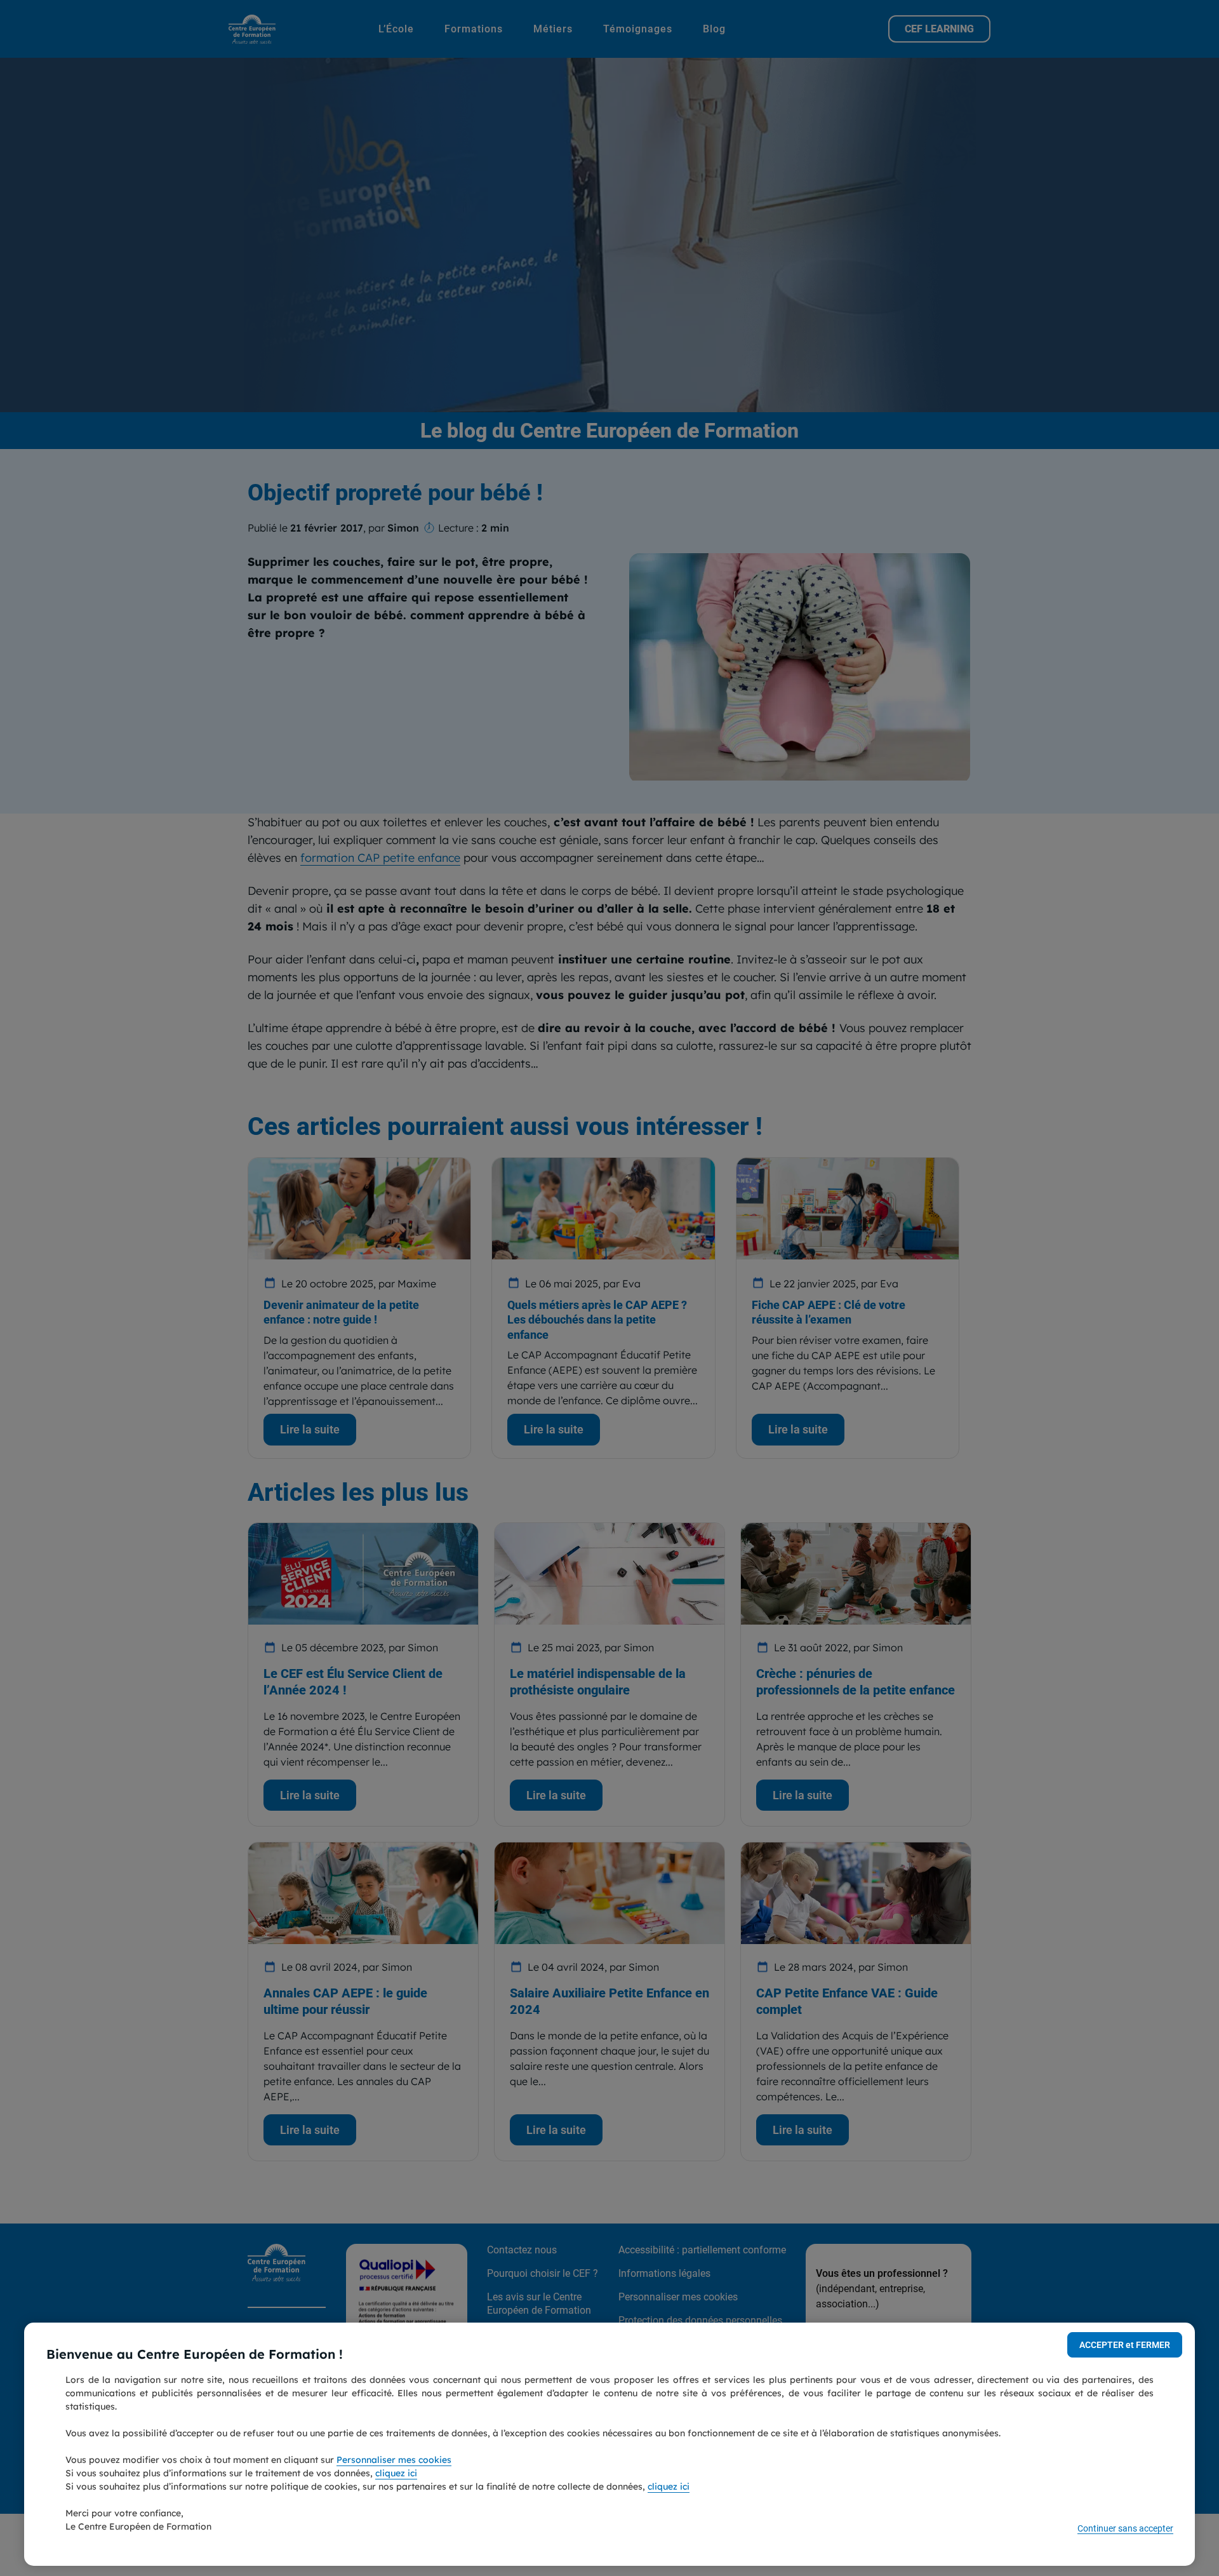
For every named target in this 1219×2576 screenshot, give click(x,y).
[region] (609, 2444)
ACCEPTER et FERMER (1125, 2345)
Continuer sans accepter (1125, 2528)
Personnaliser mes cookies (394, 2460)
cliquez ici (396, 2473)
